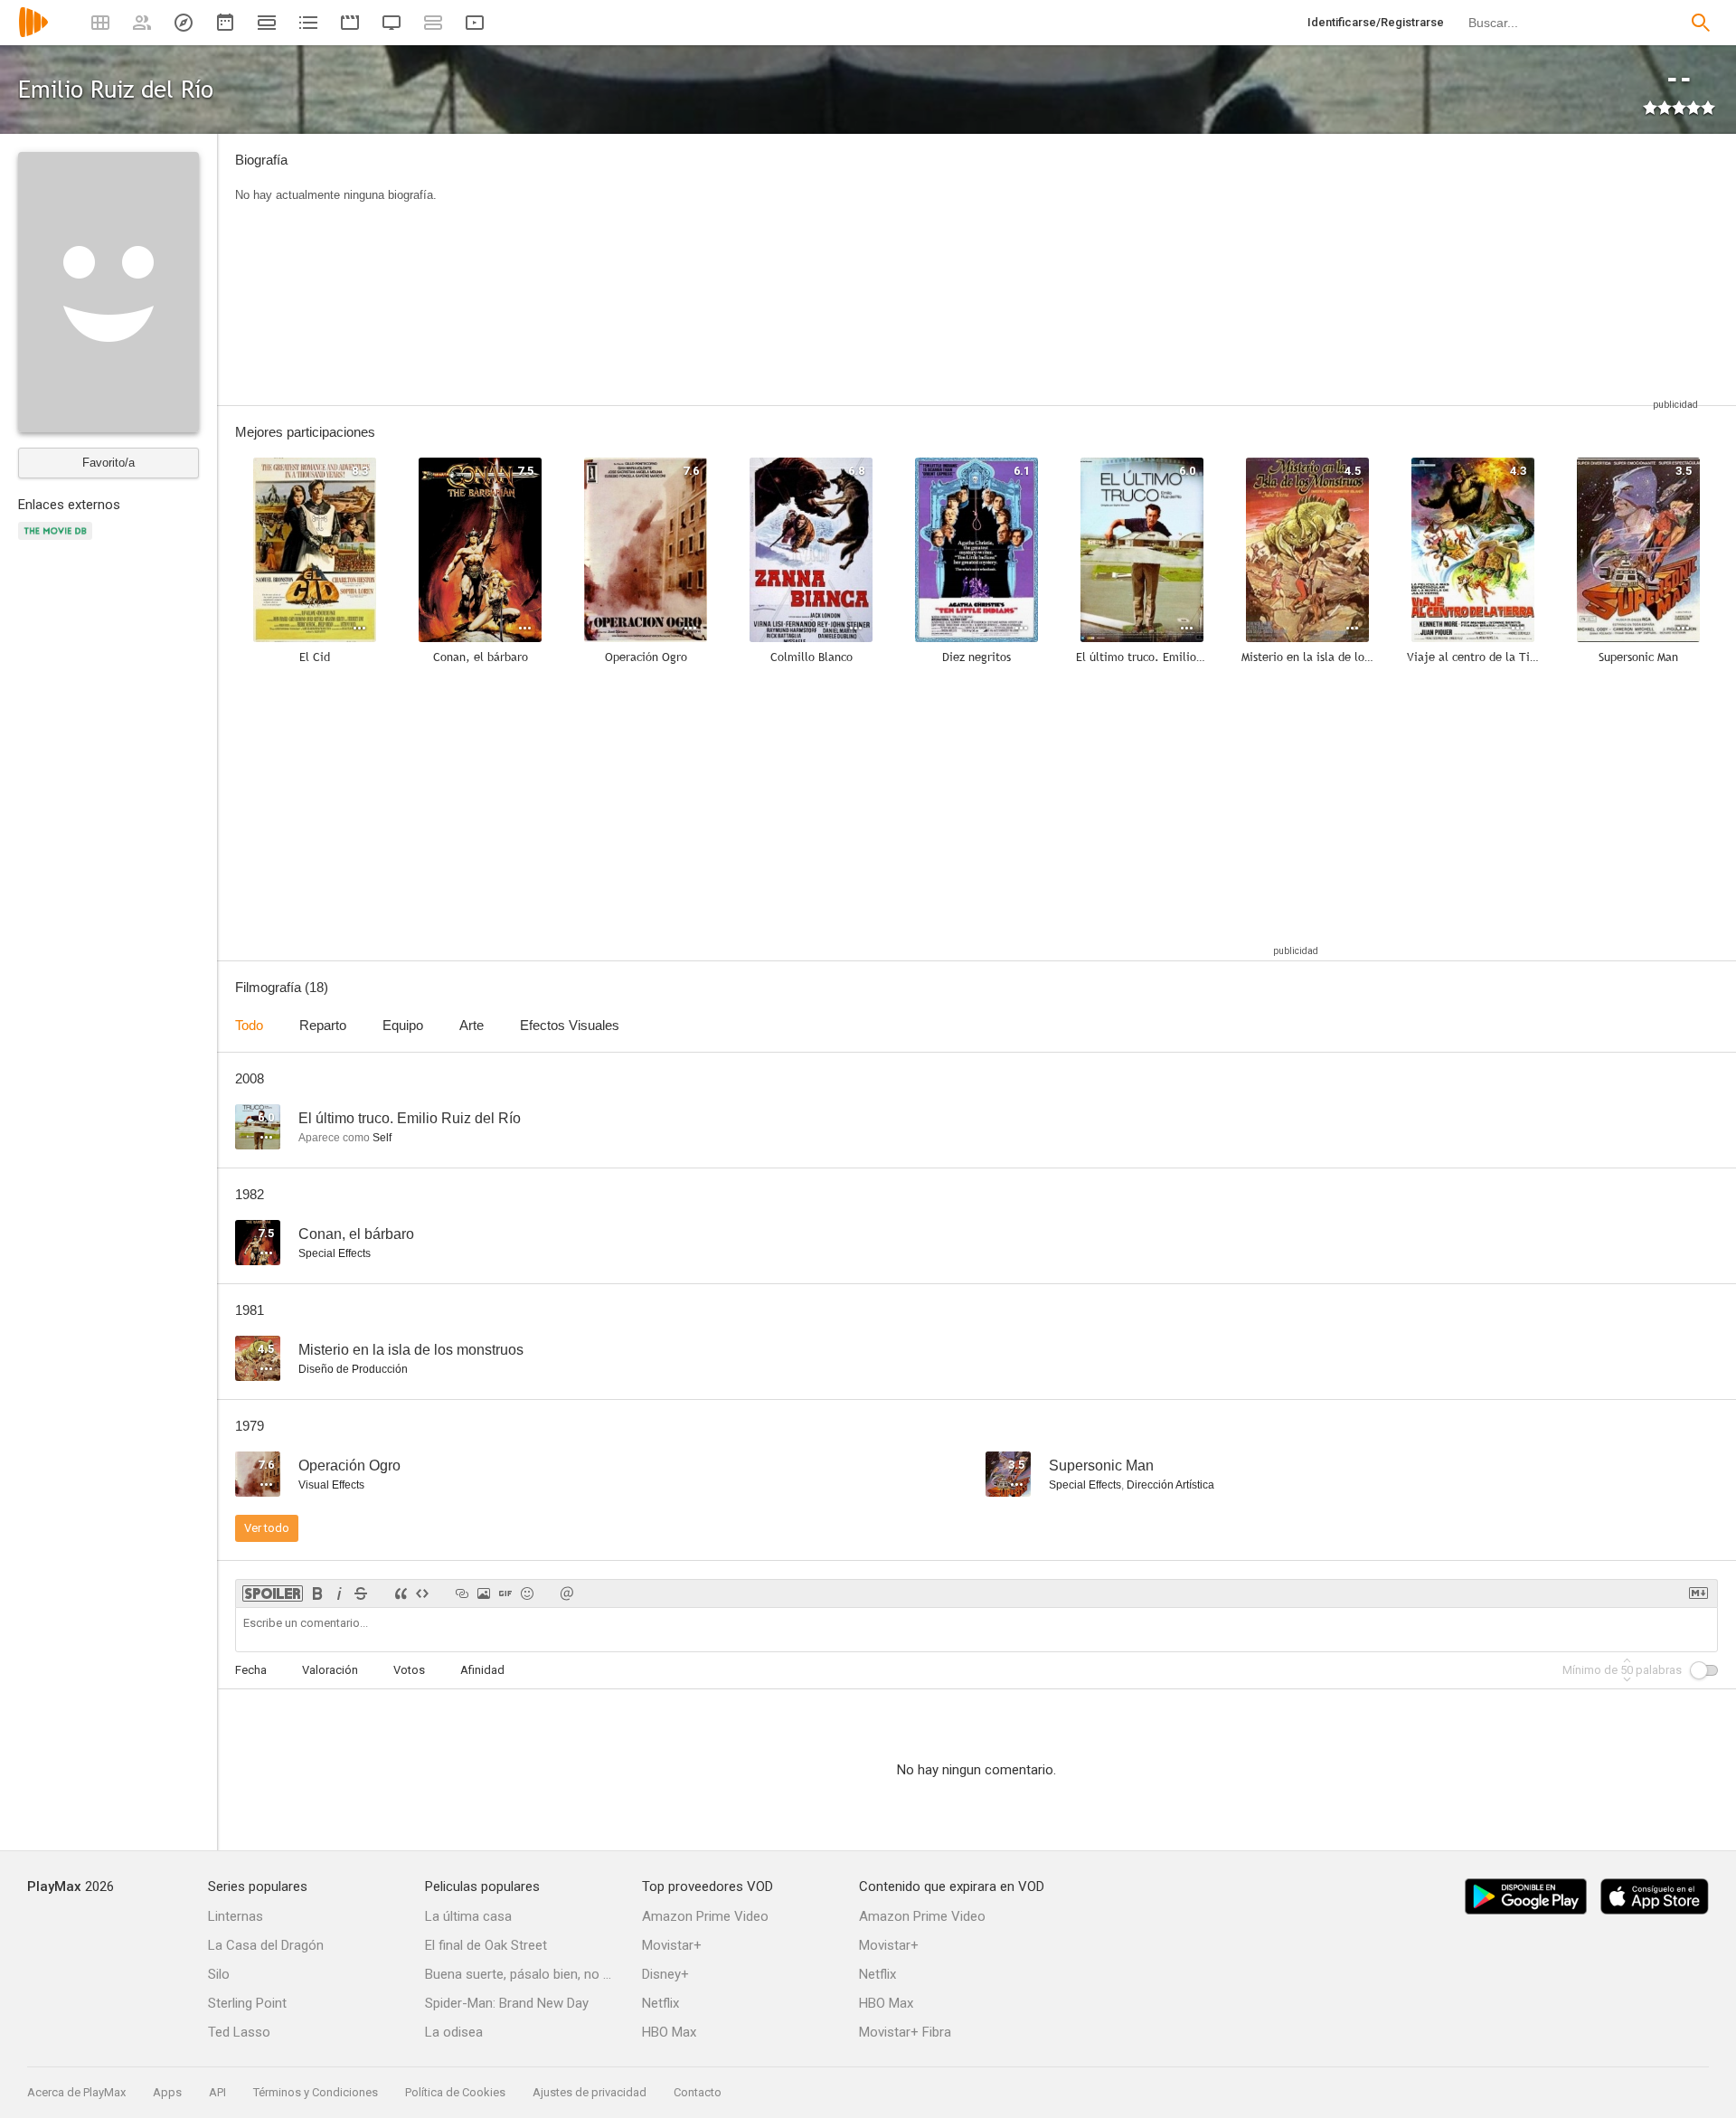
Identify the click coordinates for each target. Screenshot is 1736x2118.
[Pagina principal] (33, 34)
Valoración (330, 1670)
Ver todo (267, 1528)
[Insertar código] (422, 1593)
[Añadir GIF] (505, 1593)
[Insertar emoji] (527, 1593)
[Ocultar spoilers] (273, 1593)
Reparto (323, 1025)
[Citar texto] (401, 1593)
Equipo (403, 1025)
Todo (249, 1025)
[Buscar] (1701, 23)
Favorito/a (108, 463)
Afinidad (482, 1670)
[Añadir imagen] (484, 1593)
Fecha (251, 1670)
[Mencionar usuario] (567, 1593)
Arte (472, 1025)
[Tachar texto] (361, 1593)
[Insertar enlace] (462, 1593)
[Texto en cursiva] (339, 1593)
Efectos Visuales (570, 1025)
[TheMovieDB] (58, 541)
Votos (409, 1670)
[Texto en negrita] (317, 1593)
